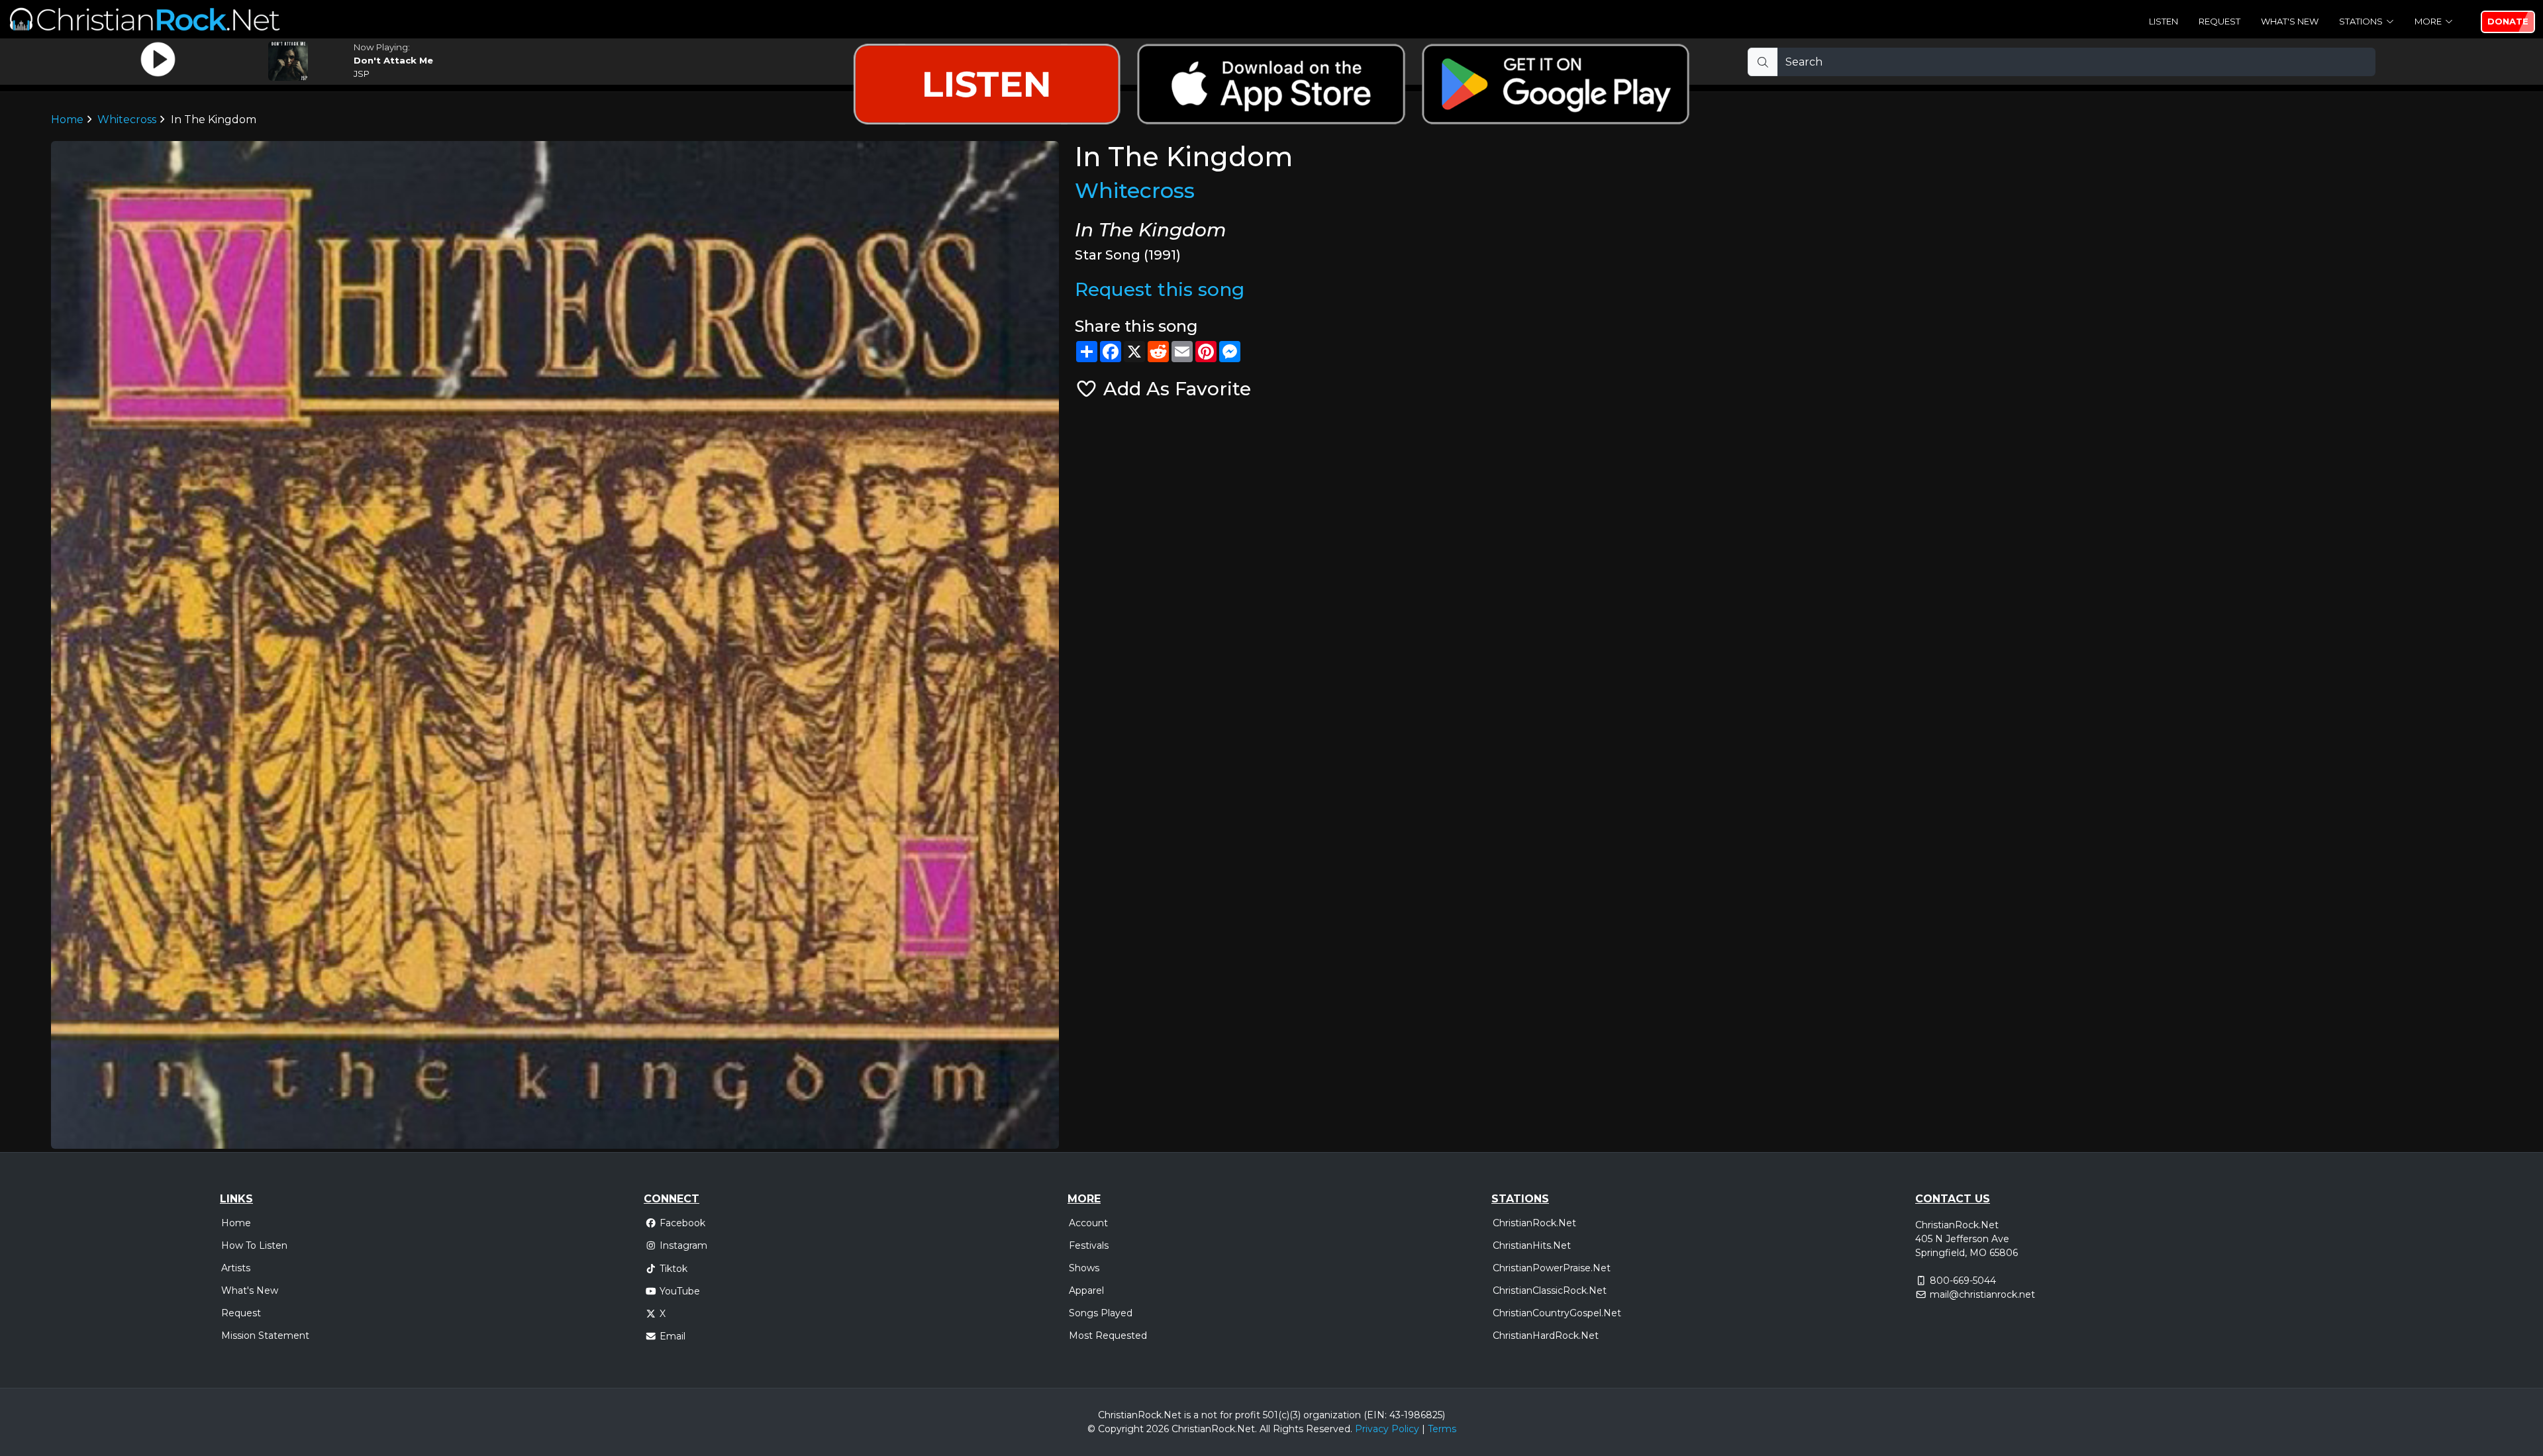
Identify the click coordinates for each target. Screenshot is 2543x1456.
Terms (1442, 1429)
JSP (362, 73)
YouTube (680, 1291)
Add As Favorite (1174, 389)
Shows (1084, 1268)
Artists (236, 1268)
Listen (2164, 21)
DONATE (2508, 21)
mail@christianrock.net (1982, 1294)
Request (2219, 21)
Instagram (683, 1245)
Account (1088, 1223)
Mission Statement (265, 1335)
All (1265, 1429)
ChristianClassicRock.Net (1550, 1290)
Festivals (1089, 1245)
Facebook (682, 1223)
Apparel (1086, 1290)
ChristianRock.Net (1534, 1223)
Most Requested (1108, 1335)
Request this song (1160, 289)
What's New (2290, 21)
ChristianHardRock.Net (1546, 1335)
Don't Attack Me (393, 60)
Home (236, 1223)
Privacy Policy (1387, 1429)
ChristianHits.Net (1532, 1245)
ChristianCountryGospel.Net (1557, 1313)
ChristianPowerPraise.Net (1552, 1268)
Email (673, 1336)
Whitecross (1135, 190)
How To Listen (254, 1245)
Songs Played (1101, 1313)
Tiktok (673, 1269)
